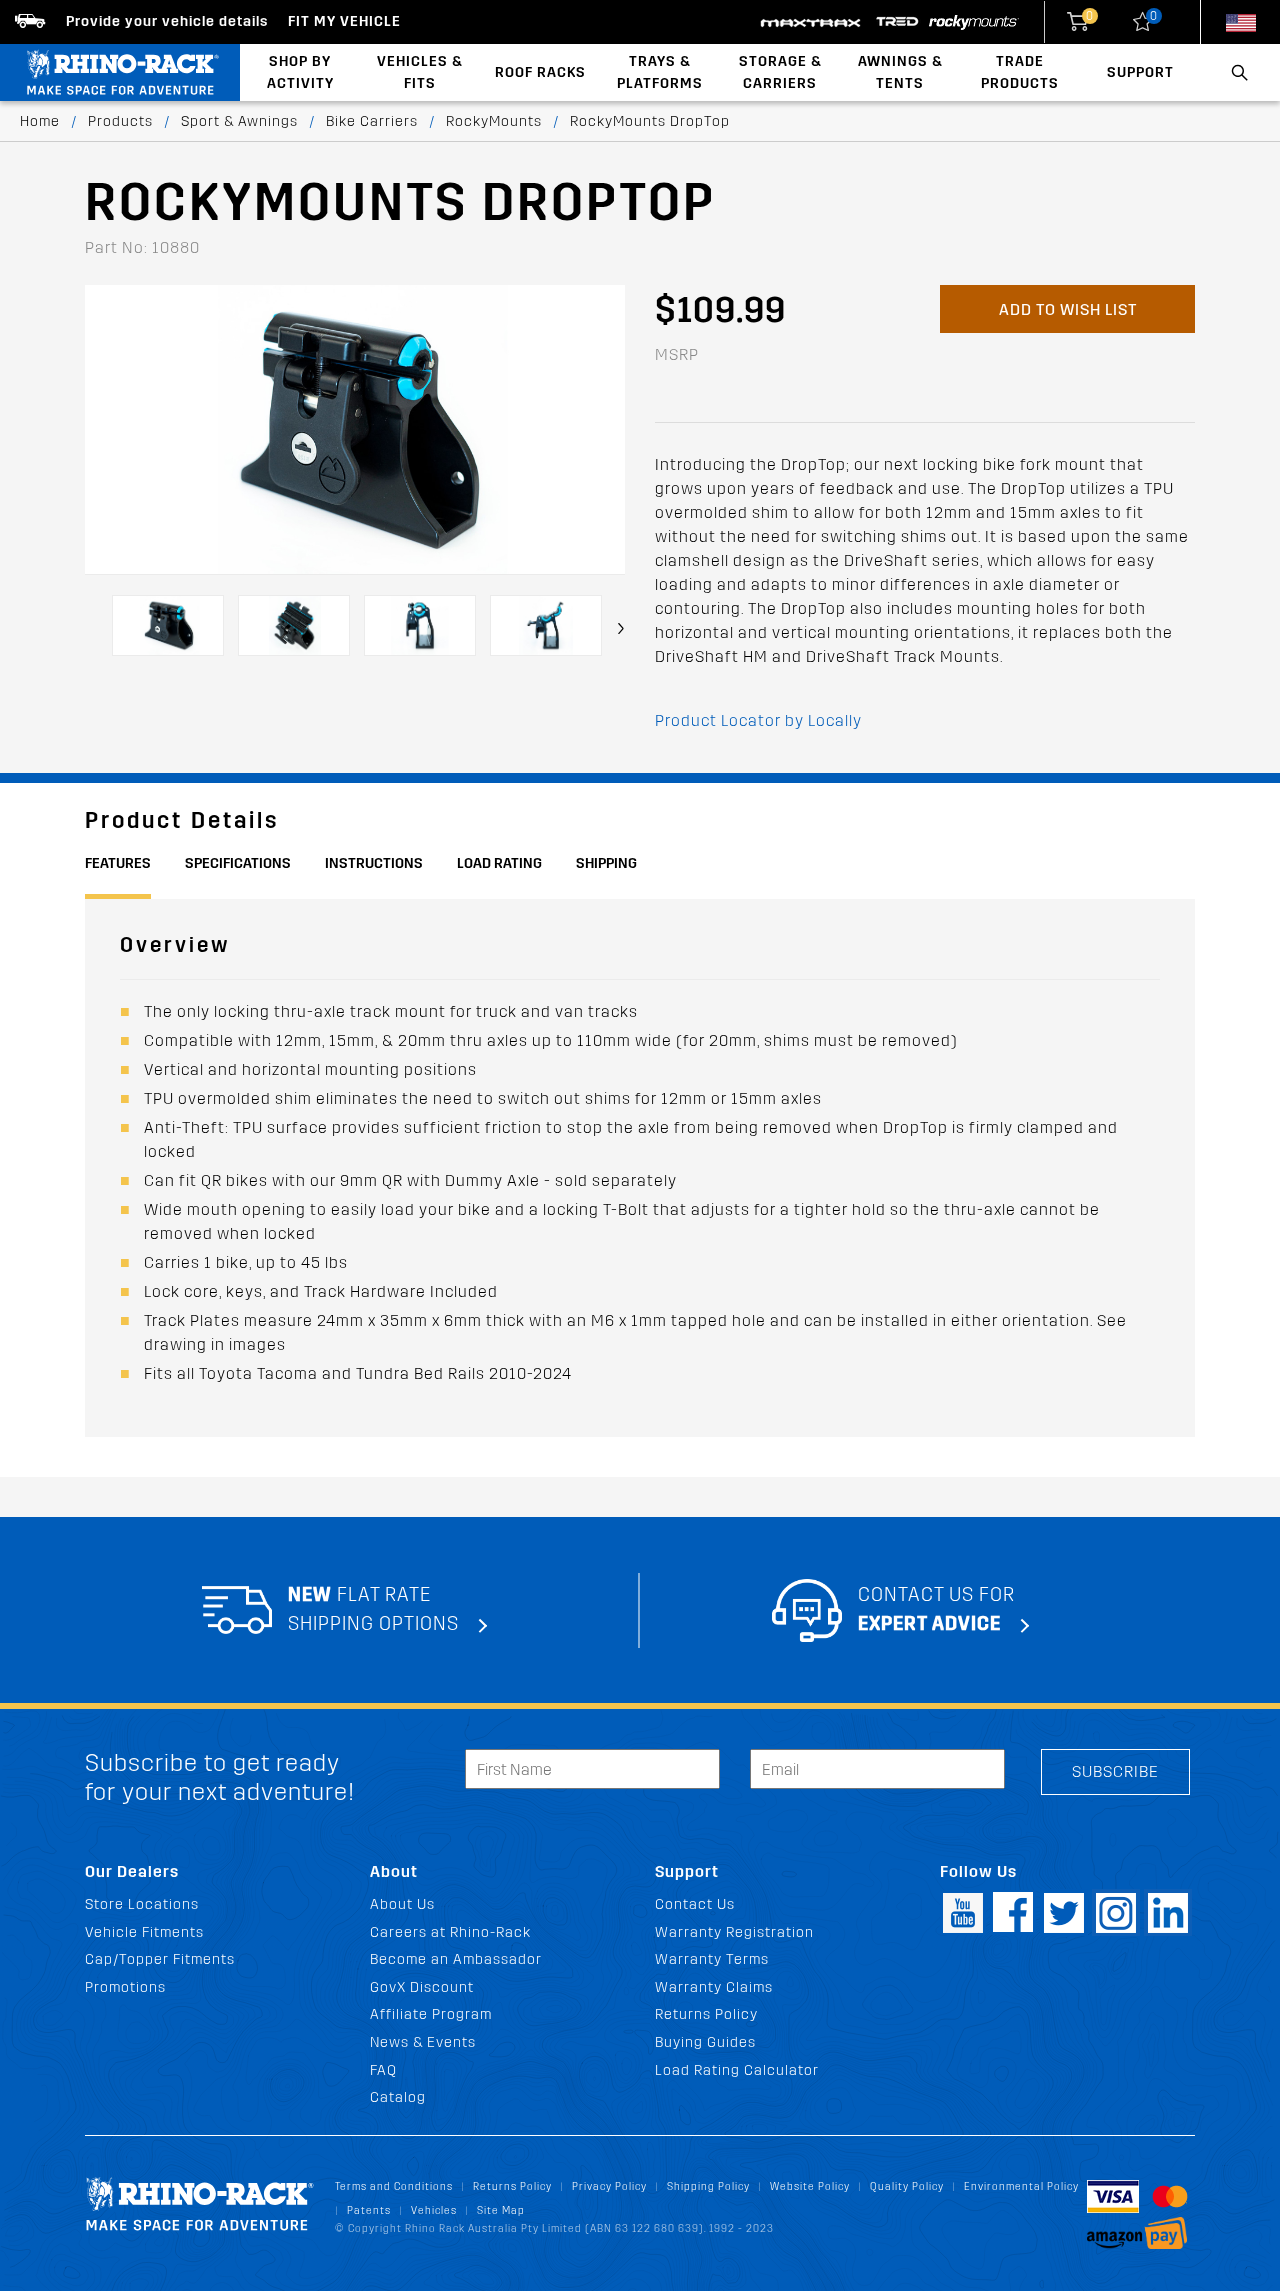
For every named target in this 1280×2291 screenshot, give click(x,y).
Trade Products (1020, 72)
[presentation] (621, 628)
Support (1140, 72)
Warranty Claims (714, 1987)
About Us (402, 1904)
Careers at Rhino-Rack (450, 1932)
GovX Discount (422, 1987)
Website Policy (810, 2186)
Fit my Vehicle (344, 21)
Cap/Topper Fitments (160, 1959)
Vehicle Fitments (144, 1932)
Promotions (125, 1987)
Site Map (501, 2210)
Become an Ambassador (456, 1959)
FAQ (383, 2070)
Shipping (606, 863)
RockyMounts (494, 121)
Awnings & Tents (900, 72)
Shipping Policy (708, 2186)
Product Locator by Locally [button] (758, 720)
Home (40, 121)
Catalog (398, 2097)
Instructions (374, 863)
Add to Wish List (1068, 309)
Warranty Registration (734, 1932)
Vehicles (434, 2210)
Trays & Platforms (660, 72)
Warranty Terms (712, 1959)
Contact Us (695, 1904)
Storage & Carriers (780, 72)
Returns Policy (706, 2014)
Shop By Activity (300, 72)
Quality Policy (907, 2186)
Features (118, 863)
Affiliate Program (431, 2014)
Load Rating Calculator (737, 2070)
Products (120, 121)
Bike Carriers (372, 121)
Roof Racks (540, 72)
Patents (369, 2210)
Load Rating (499, 863)
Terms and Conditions (394, 2186)
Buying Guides (705, 2042)
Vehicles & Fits (420, 72)
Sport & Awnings (239, 121)
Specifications (238, 863)
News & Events (423, 2042)
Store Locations (142, 1904)
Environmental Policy (1021, 2186)
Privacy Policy (609, 2186)
